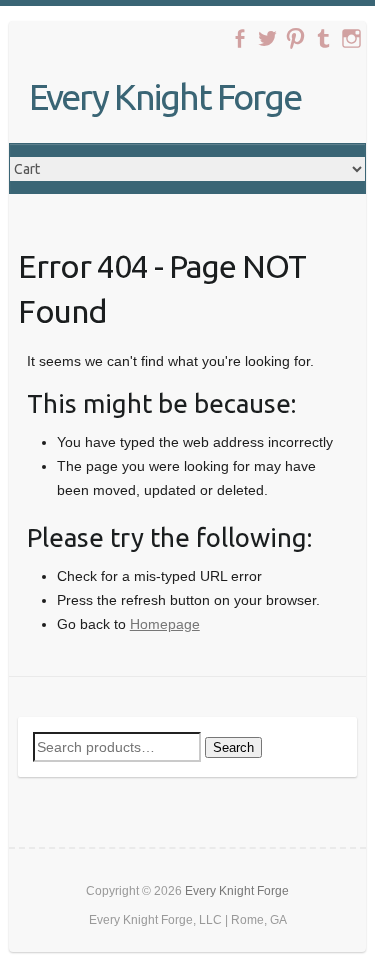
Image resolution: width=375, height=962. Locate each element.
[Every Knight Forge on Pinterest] (295, 38)
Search (233, 747)
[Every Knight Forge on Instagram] (351, 38)
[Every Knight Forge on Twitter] (267, 38)
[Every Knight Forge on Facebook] (239, 38)
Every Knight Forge (165, 96)
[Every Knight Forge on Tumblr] (323, 38)
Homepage (165, 624)
